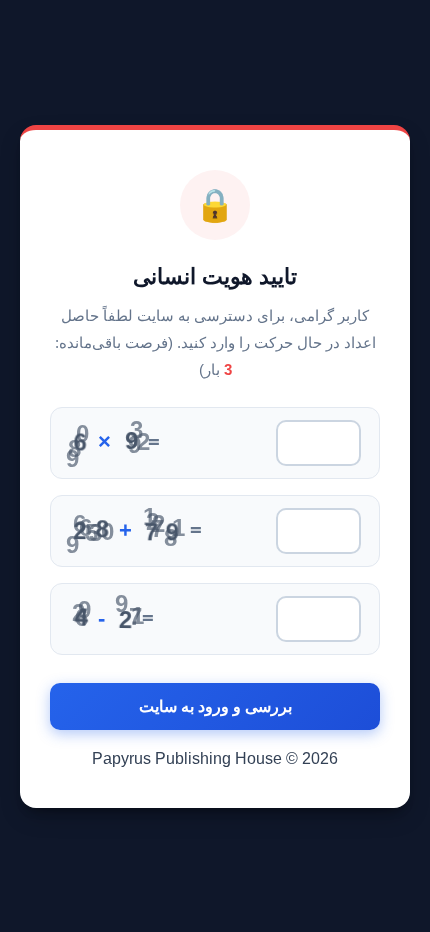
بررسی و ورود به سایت (215, 706)
